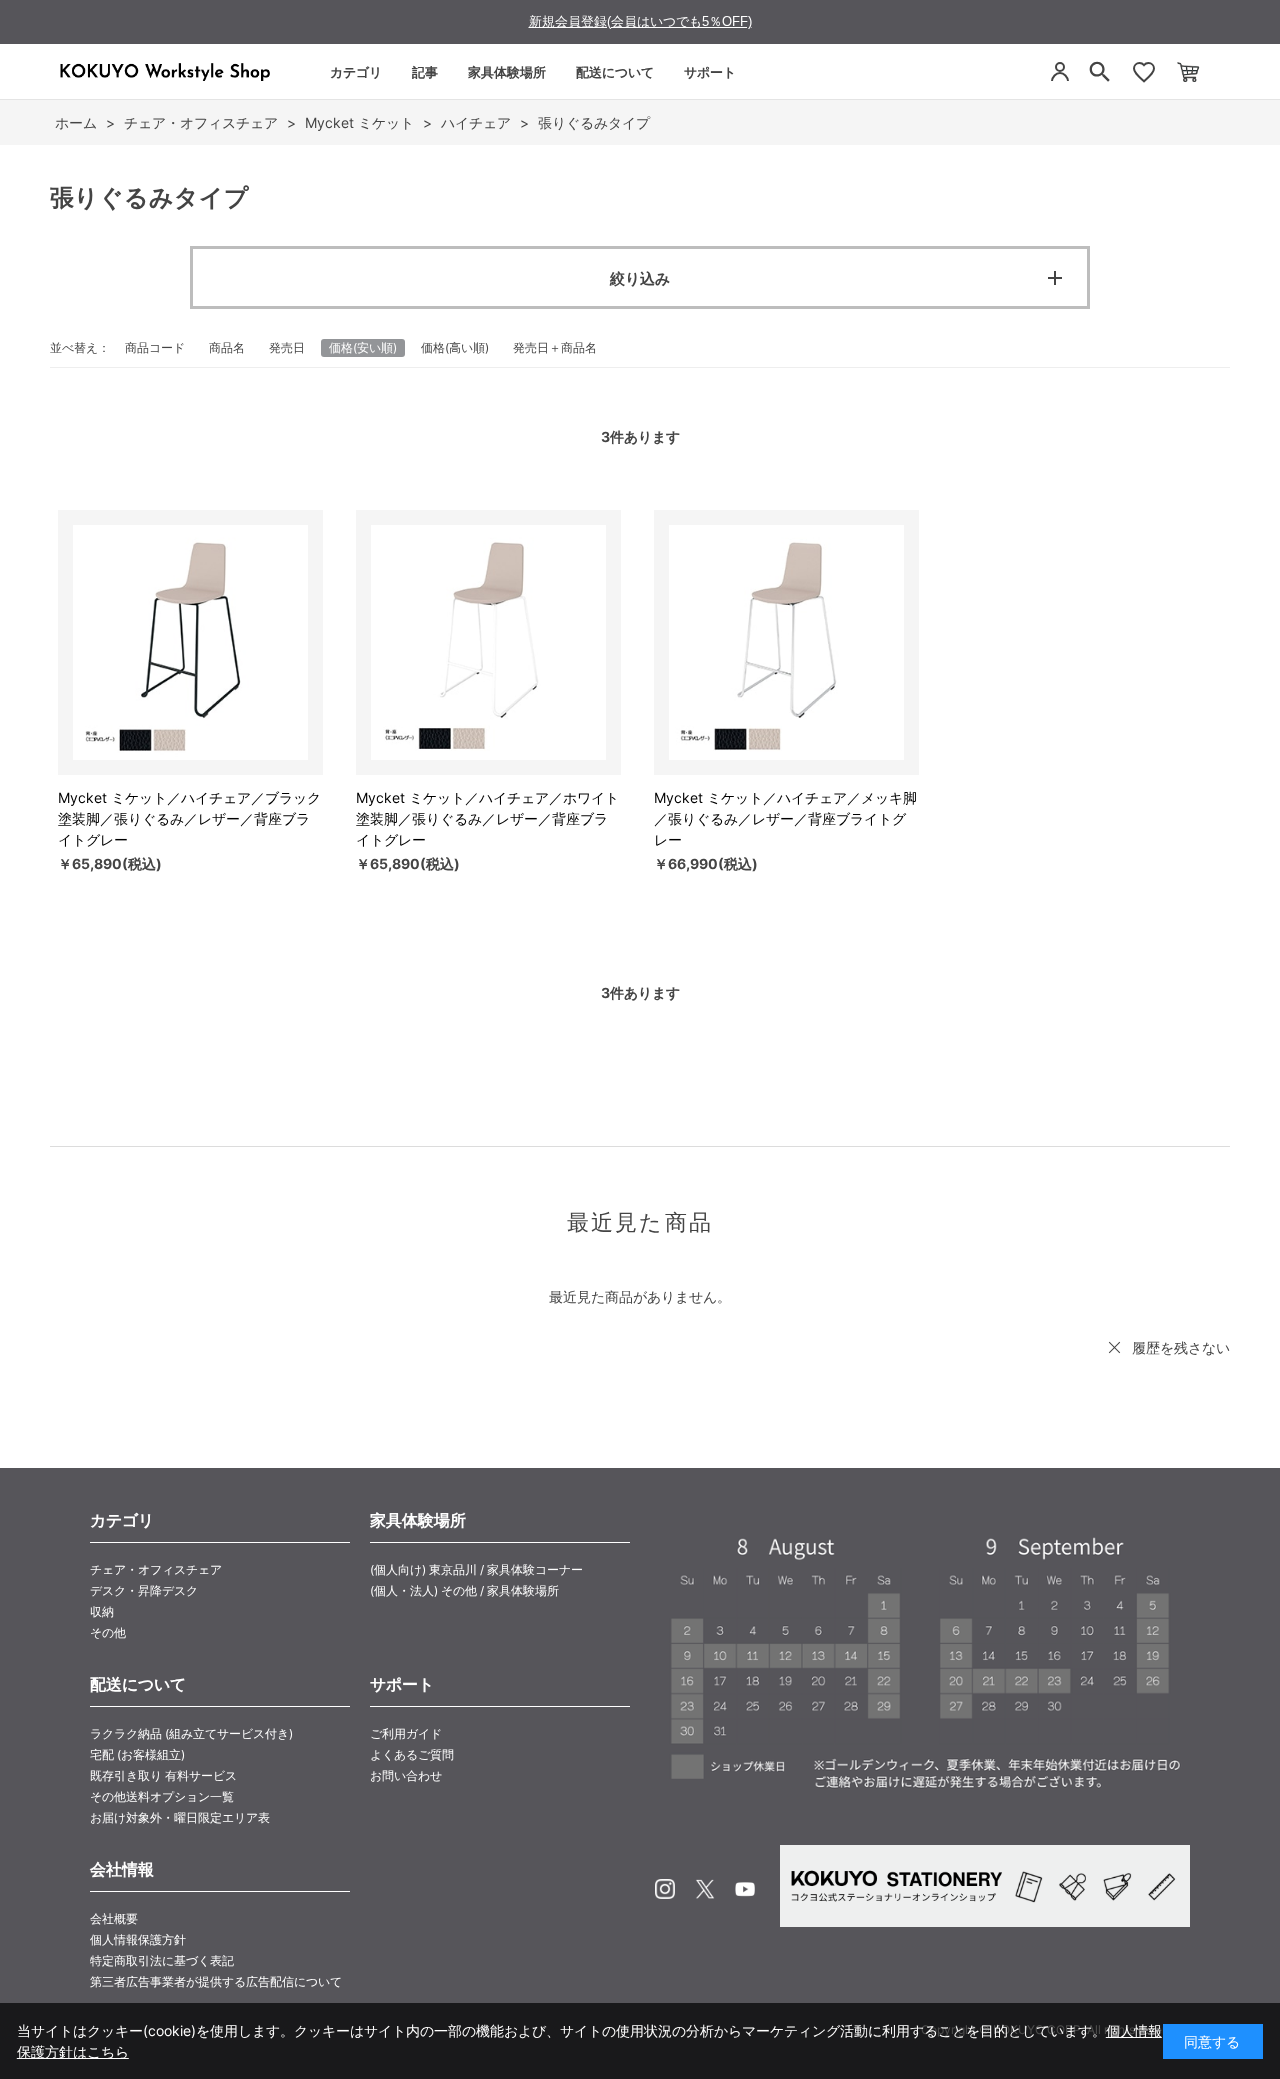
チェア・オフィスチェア (156, 1569)
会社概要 (114, 1918)
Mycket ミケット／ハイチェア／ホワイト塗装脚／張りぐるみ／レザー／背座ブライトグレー (487, 818)
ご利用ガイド (406, 1733)
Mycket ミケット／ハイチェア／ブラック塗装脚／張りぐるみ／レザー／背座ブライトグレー (189, 818)
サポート (710, 72)
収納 (102, 1611)
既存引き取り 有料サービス (163, 1775)
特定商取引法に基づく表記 (162, 1960)
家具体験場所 (507, 72)
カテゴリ (356, 72)
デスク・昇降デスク (144, 1590)
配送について (615, 72)
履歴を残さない (1181, 1347)
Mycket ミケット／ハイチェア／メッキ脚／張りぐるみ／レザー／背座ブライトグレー (785, 818)
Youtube (745, 1889)
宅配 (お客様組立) (137, 1754)
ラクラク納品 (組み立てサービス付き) (191, 1733)
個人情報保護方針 (138, 1939)
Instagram (665, 1889)
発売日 (287, 347)
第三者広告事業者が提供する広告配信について (216, 1981)
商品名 (227, 347)
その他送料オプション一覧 (162, 1796)
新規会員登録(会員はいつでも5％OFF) (640, 21)
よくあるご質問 (412, 1754)
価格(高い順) (455, 347)
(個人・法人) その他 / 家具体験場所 (464, 1590)
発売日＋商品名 (555, 347)
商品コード (155, 347)
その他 (108, 1632)
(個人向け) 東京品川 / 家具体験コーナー (476, 1569)
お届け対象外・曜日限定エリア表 (180, 1817)
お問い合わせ (406, 1775)
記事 (425, 72)
